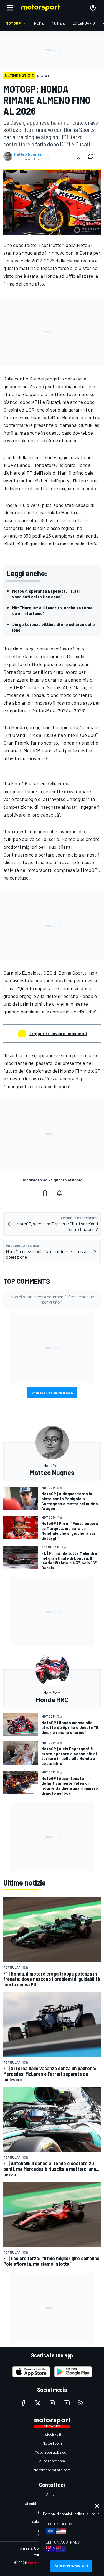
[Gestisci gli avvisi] (59, 1193)
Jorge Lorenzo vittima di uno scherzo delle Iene (54, 627)
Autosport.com (52, 2461)
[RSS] (81, 2403)
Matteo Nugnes (28, 154)
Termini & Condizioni (35, 2548)
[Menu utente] (93, 8)
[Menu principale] (10, 8)
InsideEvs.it (52, 2434)
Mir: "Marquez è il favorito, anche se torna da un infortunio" (52, 610)
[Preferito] (78, 156)
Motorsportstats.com (52, 2470)
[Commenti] (92, 156)
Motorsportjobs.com (52, 2452)
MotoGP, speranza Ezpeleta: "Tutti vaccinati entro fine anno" (46, 594)
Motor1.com (52, 2443)
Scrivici (52, 2494)
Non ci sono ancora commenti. (52, 1299)
